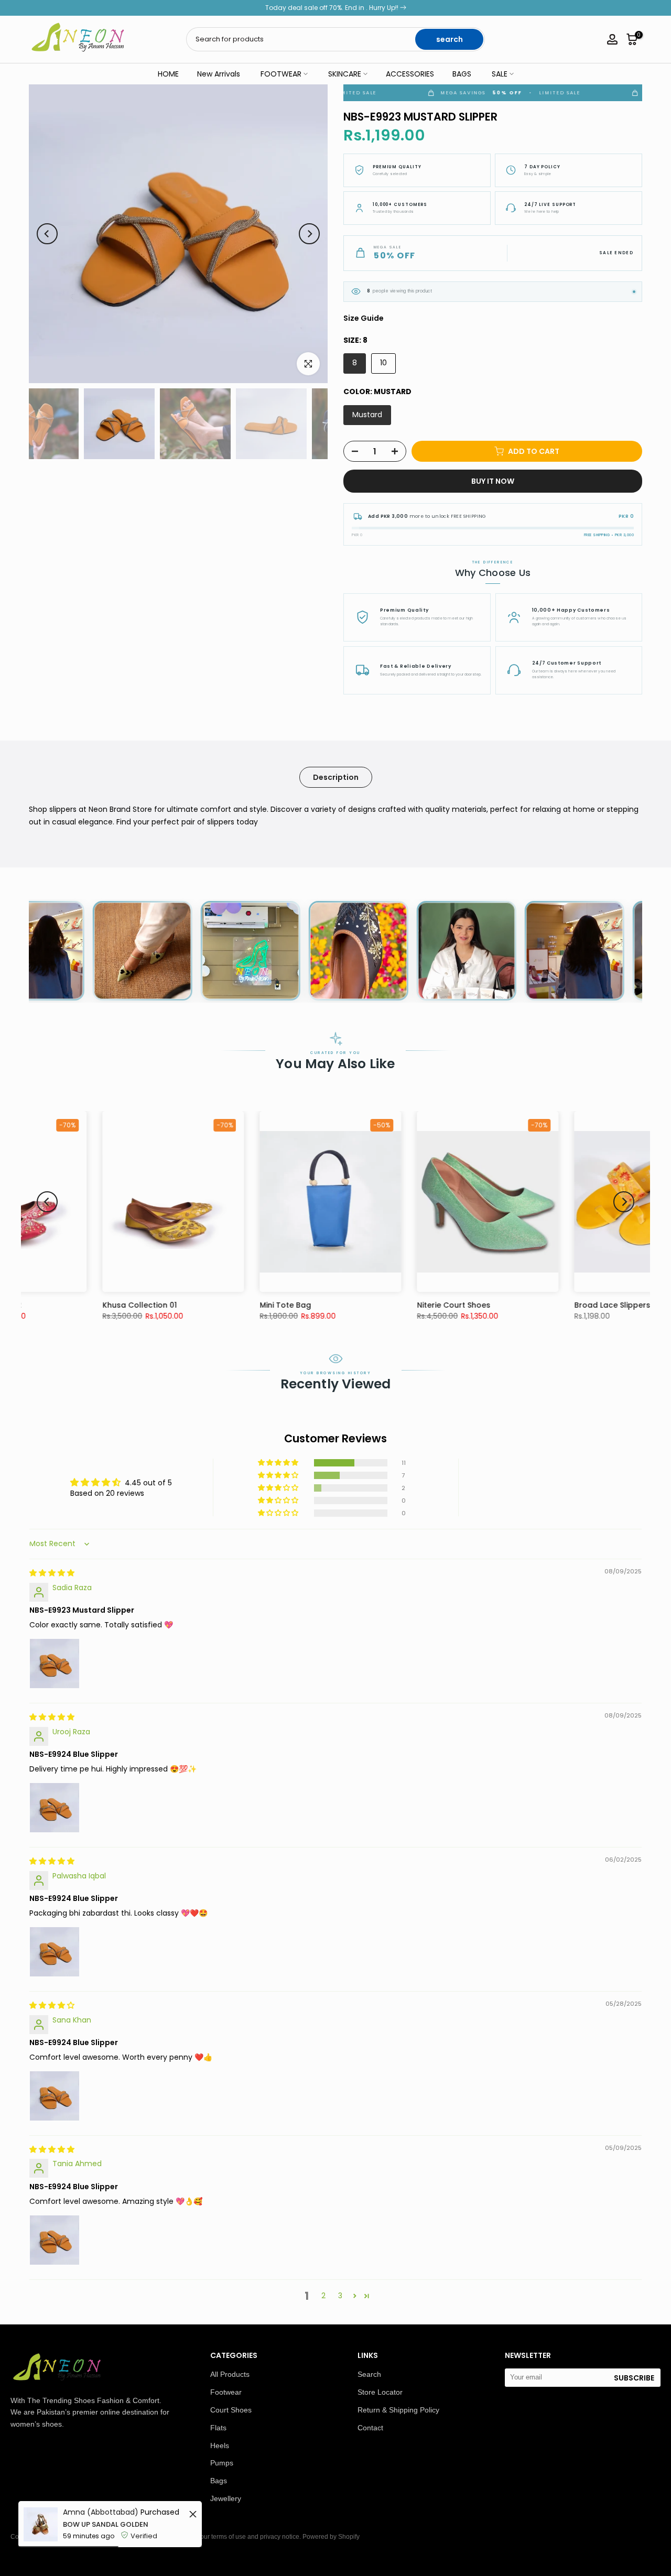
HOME (168, 74)
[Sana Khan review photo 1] (55, 2096)
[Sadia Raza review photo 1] (55, 1664)
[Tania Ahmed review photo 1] (55, 2240)
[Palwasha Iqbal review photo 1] (55, 1952)
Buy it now (493, 481)
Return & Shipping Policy (398, 2410)
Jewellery (226, 2498)
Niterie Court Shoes (233, 1305)
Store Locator (380, 2392)
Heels (220, 2445)
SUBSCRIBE (634, 2378)
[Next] (309, 234)
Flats (218, 2428)
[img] (52, 1573)
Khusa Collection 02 (549, 1305)
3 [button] (340, 2296)
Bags (219, 2481)
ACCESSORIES (410, 74)
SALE (500, 74)
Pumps (222, 2463)
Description (336, 777)
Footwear (226, 2392)
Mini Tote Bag (64, 1305)
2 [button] (323, 2296)
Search (369, 2374)
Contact (370, 2428)
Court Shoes (231, 2410)
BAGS (462, 74)
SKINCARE (345, 74)
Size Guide (364, 318)
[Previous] (47, 234)
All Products (230, 2374)
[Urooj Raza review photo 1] (55, 1808)
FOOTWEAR (281, 74)
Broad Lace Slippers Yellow (405, 1305)
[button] (279, 1463)
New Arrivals (219, 74)
